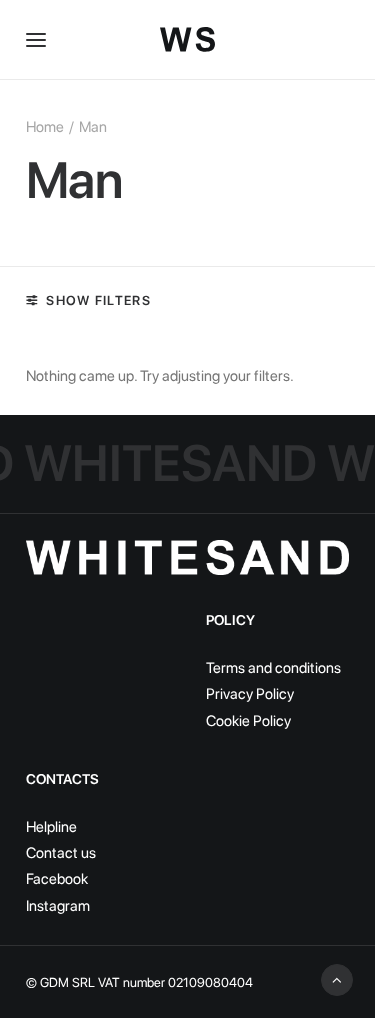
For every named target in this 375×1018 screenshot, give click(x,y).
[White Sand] (187, 39)
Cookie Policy (248, 721)
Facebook (57, 879)
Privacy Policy (250, 694)
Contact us (61, 853)
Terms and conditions (273, 668)
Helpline (51, 827)
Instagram (58, 906)
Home (45, 127)
